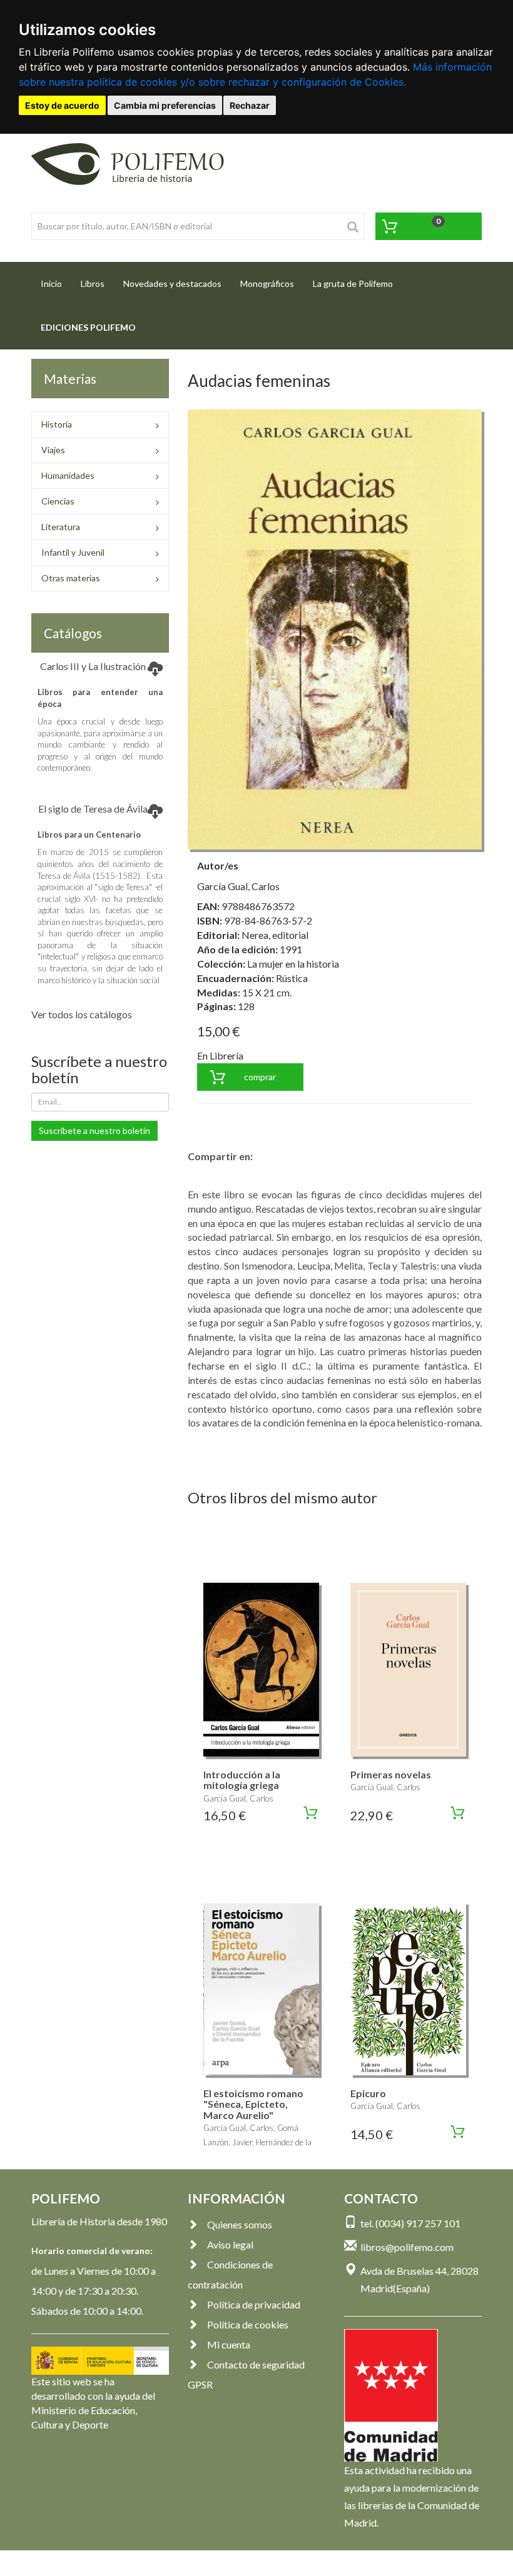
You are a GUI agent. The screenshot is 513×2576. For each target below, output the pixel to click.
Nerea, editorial (275, 935)
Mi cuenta (229, 2344)
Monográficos (267, 283)
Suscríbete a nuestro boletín (94, 1130)
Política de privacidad (254, 2304)
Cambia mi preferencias (165, 105)
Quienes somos (240, 2224)
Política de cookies (248, 2324)
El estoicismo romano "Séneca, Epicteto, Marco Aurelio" (253, 2104)
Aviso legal (230, 2244)
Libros (93, 283)
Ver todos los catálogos (82, 1014)
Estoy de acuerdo (62, 105)
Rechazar (250, 105)
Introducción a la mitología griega (242, 1780)
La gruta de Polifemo (353, 283)
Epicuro (368, 2093)
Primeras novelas (391, 1774)
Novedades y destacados (172, 283)
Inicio (56, 283)
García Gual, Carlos (238, 886)
